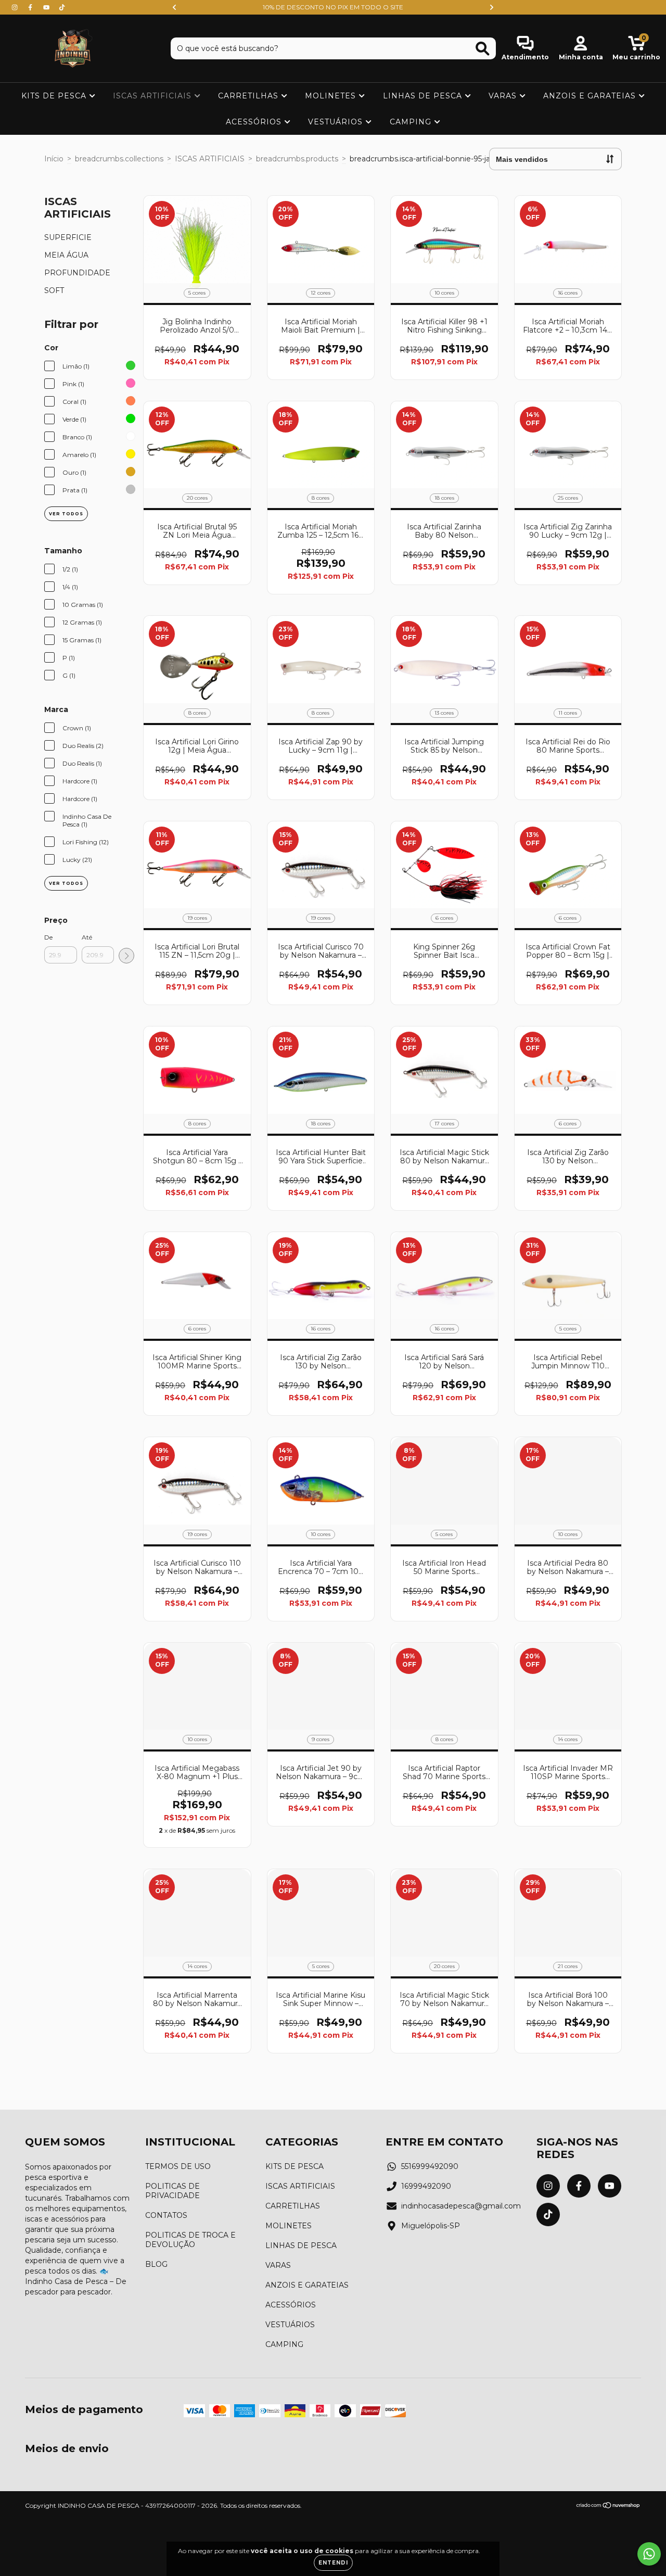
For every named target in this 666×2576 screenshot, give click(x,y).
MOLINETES (332, 96)
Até (87, 937)
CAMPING (412, 122)
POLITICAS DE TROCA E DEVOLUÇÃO (190, 2240)
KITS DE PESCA (55, 96)
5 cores (197, 293)
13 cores (444, 713)
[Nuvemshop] (609, 2507)
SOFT (54, 290)
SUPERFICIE (68, 237)
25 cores (568, 498)
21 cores (568, 1966)
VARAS (504, 96)
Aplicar (126, 956)
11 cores (568, 713)
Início (54, 159)
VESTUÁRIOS (337, 122)
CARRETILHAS (249, 96)
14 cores (568, 1739)
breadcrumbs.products (297, 159)
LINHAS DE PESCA (424, 96)
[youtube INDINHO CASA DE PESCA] (47, 7)
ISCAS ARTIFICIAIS (153, 96)
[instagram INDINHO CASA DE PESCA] (16, 7)
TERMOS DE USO (178, 2166)
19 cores (197, 918)
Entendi (333, 2563)
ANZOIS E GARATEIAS (591, 96)
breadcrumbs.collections (119, 159)
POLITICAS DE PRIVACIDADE (172, 2191)
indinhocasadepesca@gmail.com (461, 2206)
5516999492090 (430, 2166)
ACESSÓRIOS (255, 122)
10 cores (444, 293)
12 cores (321, 293)
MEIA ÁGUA (66, 255)
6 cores (444, 918)
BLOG (156, 2264)
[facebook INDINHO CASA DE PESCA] (31, 7)
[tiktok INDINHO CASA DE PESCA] (62, 7)
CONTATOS (166, 2215)
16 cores (568, 293)
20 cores (197, 498)
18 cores (444, 498)
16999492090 (426, 2186)
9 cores (321, 1739)
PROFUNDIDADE (77, 273)
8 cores (321, 498)
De (48, 937)
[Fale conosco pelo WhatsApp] (649, 2554)
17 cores (444, 1124)
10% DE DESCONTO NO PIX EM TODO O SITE (333, 7)
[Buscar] (483, 49)
